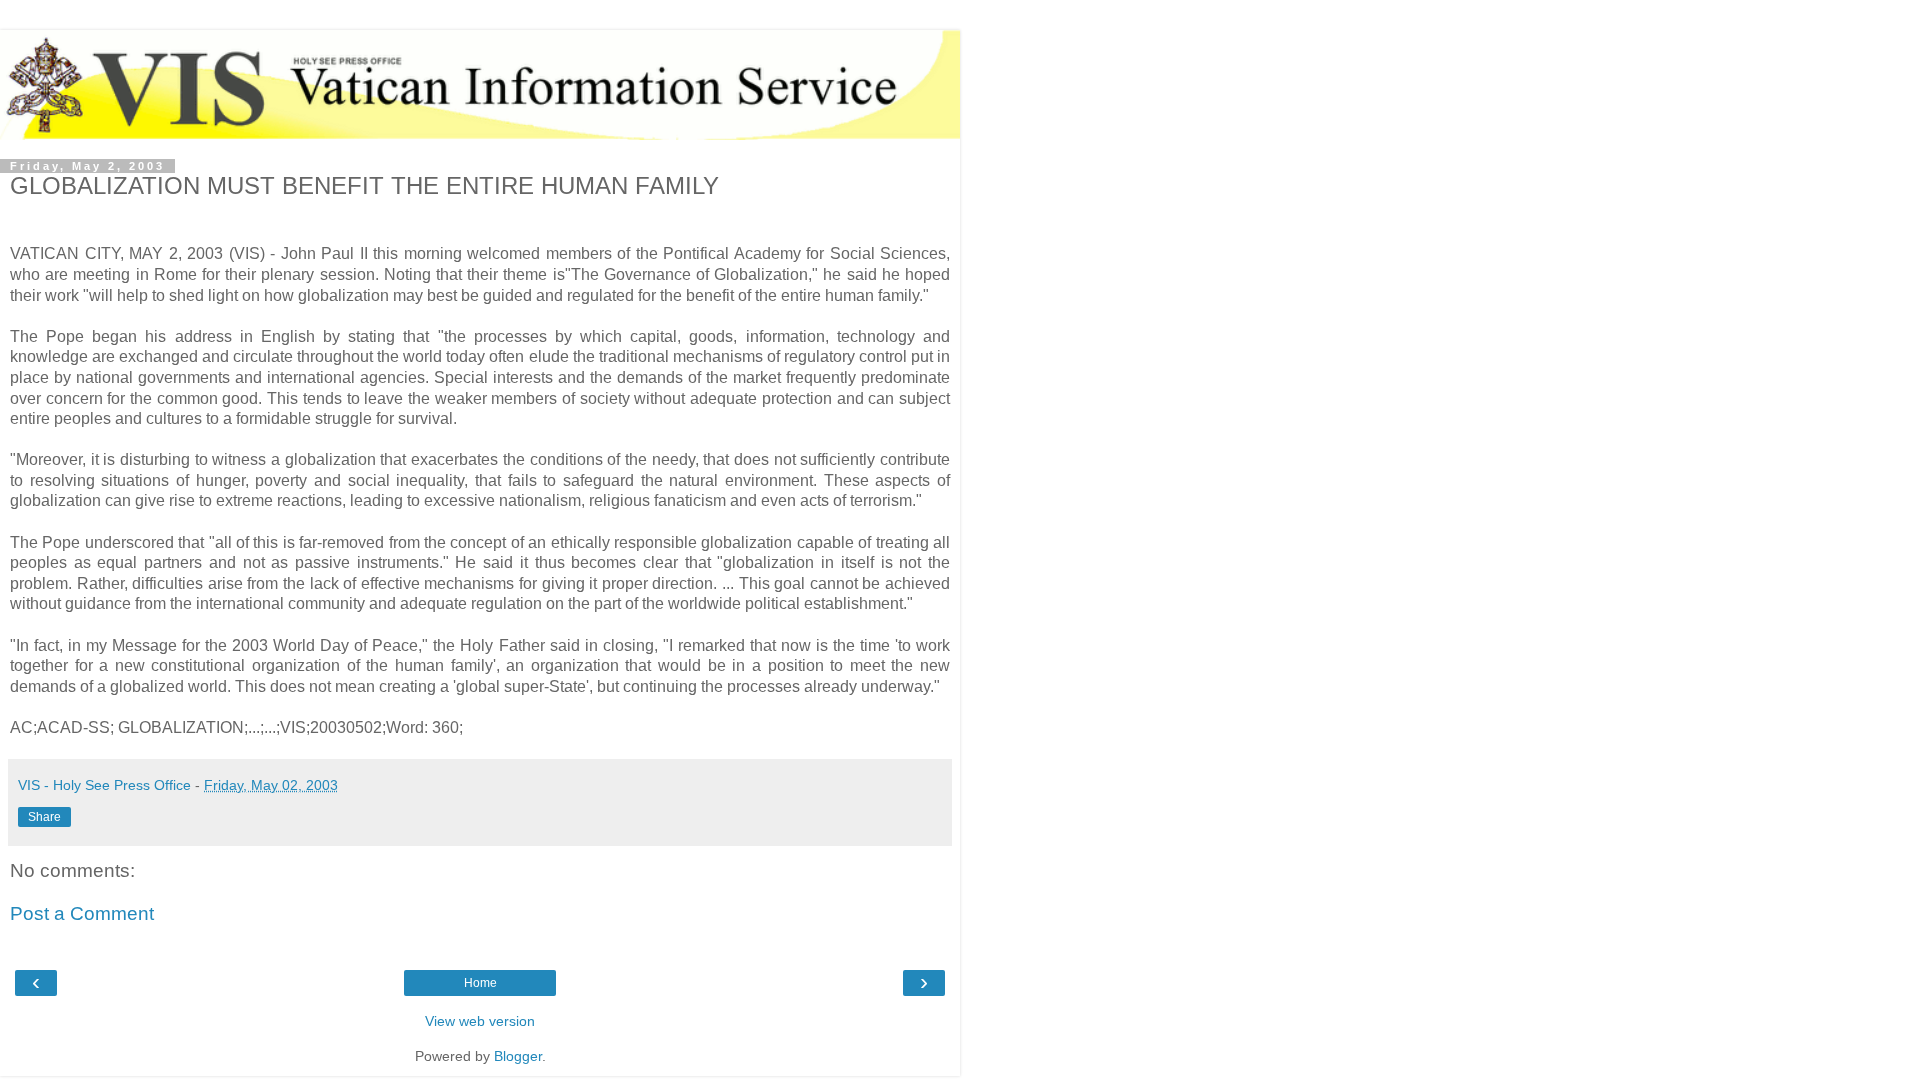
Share (44, 817)
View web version (480, 1021)
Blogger (518, 1056)
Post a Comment (82, 913)
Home (480, 983)
